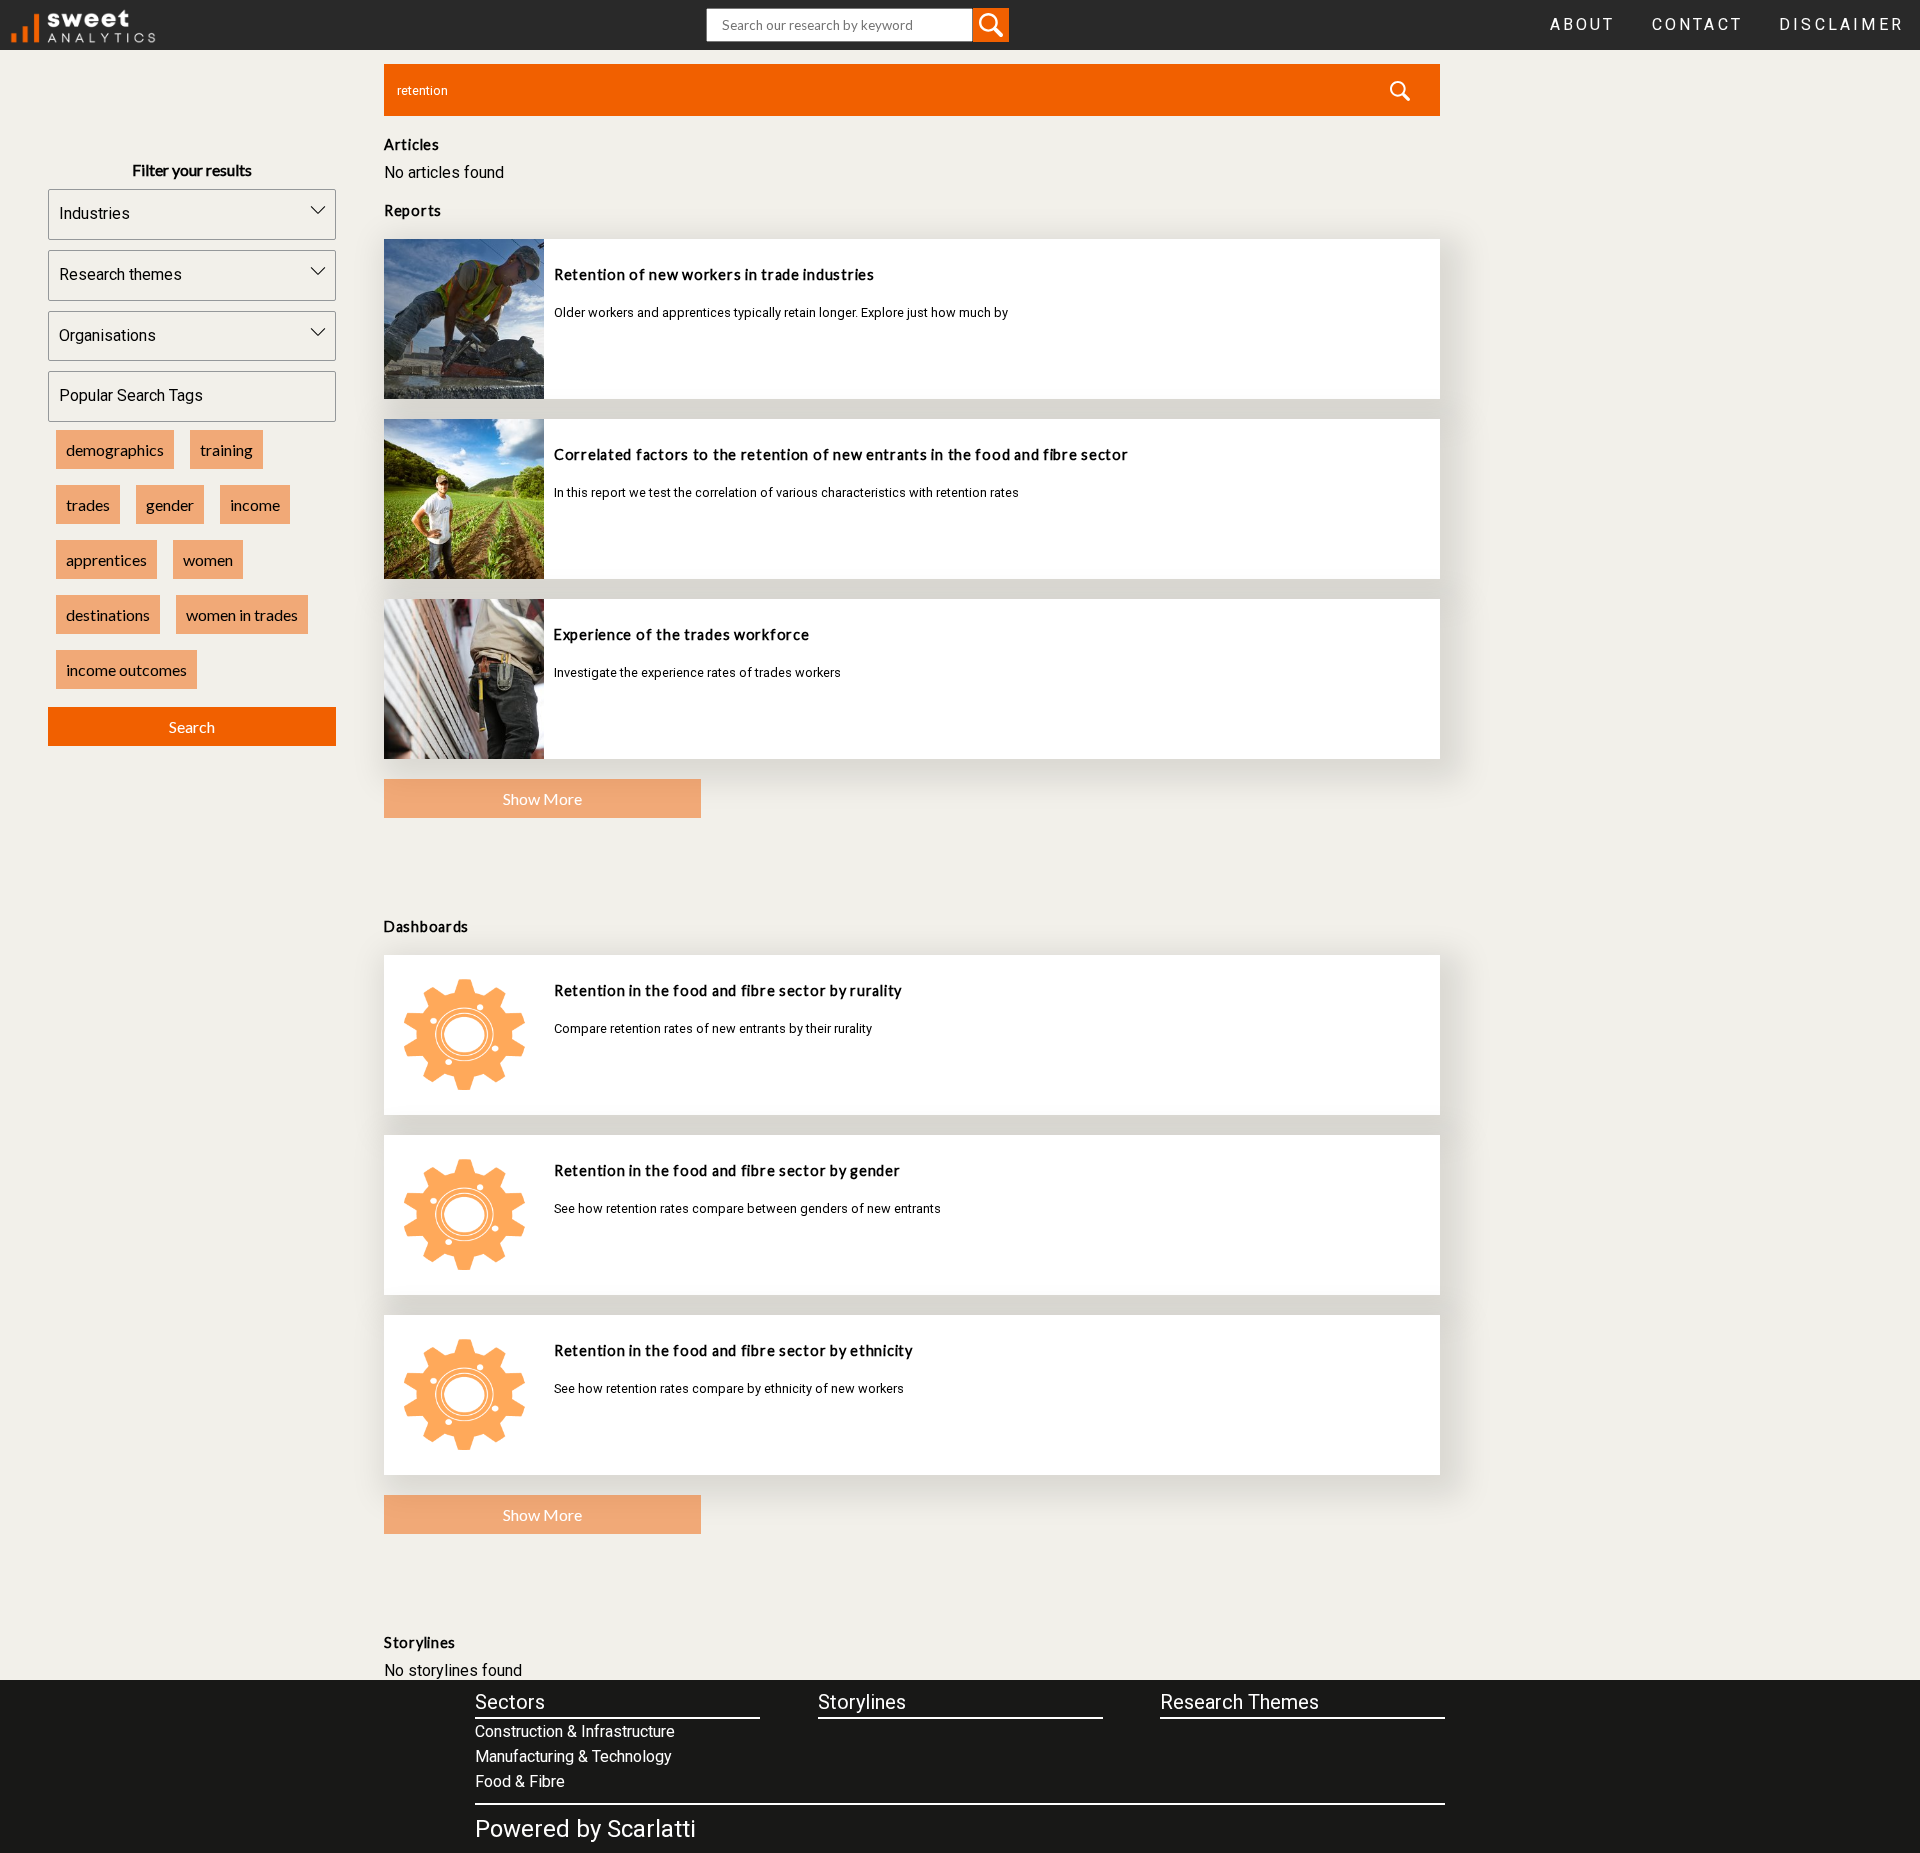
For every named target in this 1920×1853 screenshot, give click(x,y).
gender (170, 504)
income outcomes (126, 669)
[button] (991, 24)
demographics (115, 449)
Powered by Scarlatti (585, 1829)
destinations (108, 614)
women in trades (242, 614)
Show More (542, 798)
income (255, 504)
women (208, 559)
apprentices (106, 559)
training (226, 449)
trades (88, 504)
